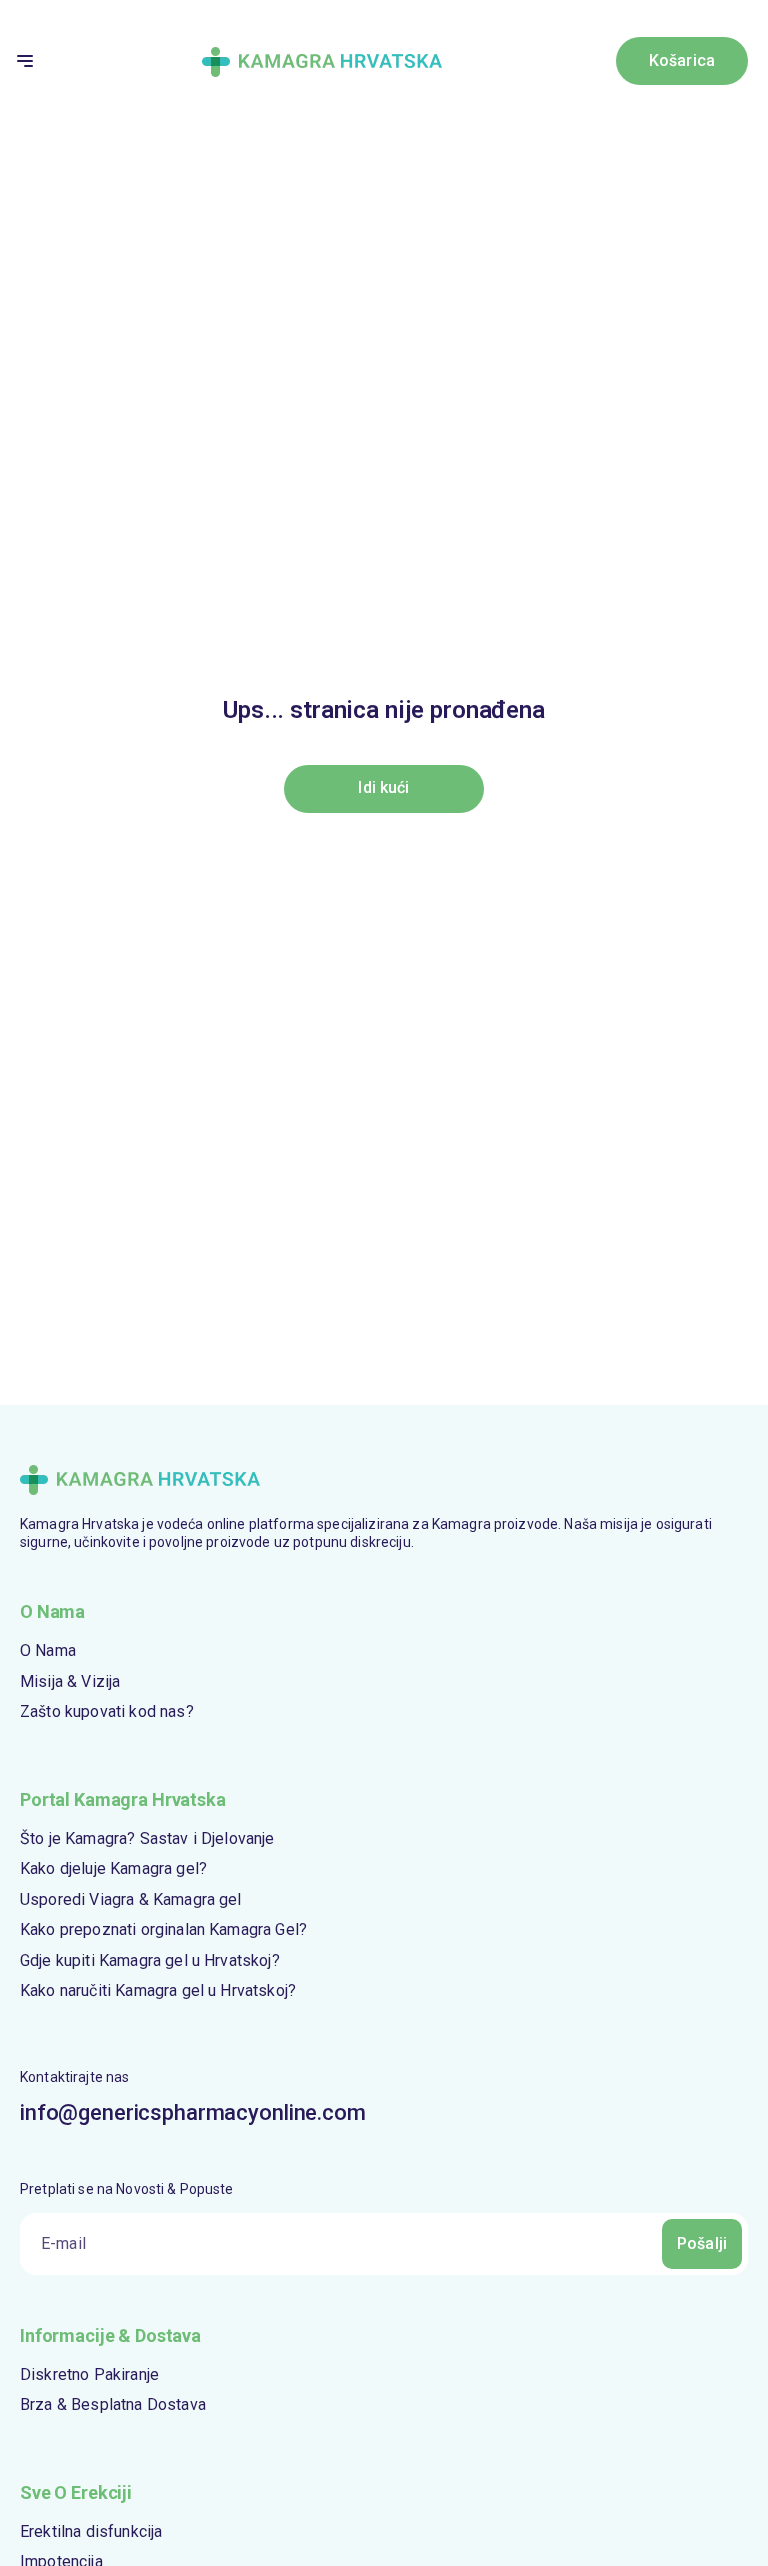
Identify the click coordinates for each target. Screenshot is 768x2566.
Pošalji (702, 2243)
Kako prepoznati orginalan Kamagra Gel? (163, 1929)
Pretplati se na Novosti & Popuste (127, 2189)
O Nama (48, 1650)
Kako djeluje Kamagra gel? (113, 1868)
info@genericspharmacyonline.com (193, 2112)
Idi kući (383, 787)
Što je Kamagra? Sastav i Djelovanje (147, 1838)
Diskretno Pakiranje (89, 2374)
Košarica (682, 60)
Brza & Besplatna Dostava (113, 2404)
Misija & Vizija (70, 1681)
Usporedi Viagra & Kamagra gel (131, 1899)
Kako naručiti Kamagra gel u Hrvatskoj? (158, 1990)
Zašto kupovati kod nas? (107, 1711)
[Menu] (25, 61)
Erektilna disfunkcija (91, 2531)
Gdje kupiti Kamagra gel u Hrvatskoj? (150, 1960)
